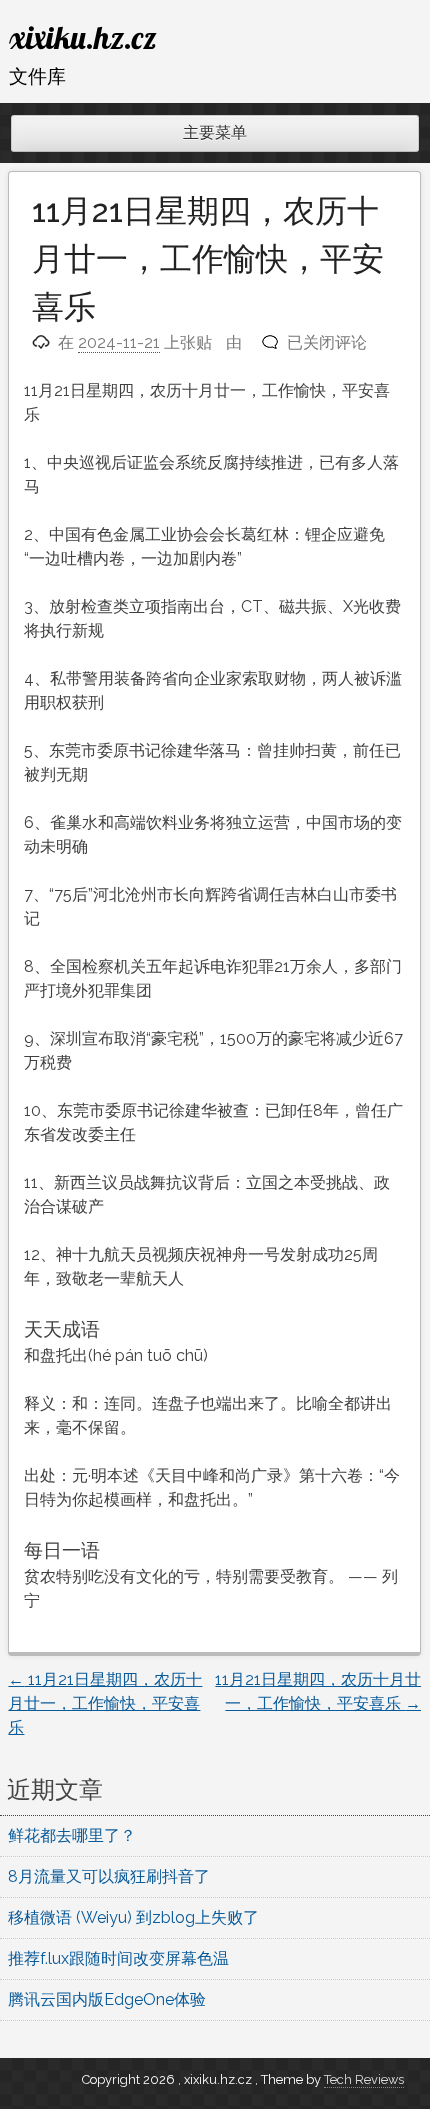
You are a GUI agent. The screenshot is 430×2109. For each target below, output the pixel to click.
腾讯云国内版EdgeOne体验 (107, 1999)
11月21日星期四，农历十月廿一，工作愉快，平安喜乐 (105, 1703)
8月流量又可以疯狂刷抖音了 (109, 1876)
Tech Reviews (364, 2079)
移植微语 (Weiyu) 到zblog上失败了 (133, 1917)
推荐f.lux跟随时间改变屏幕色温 (118, 1958)
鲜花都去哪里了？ (72, 1835)
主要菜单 (215, 132)
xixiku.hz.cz (83, 37)
